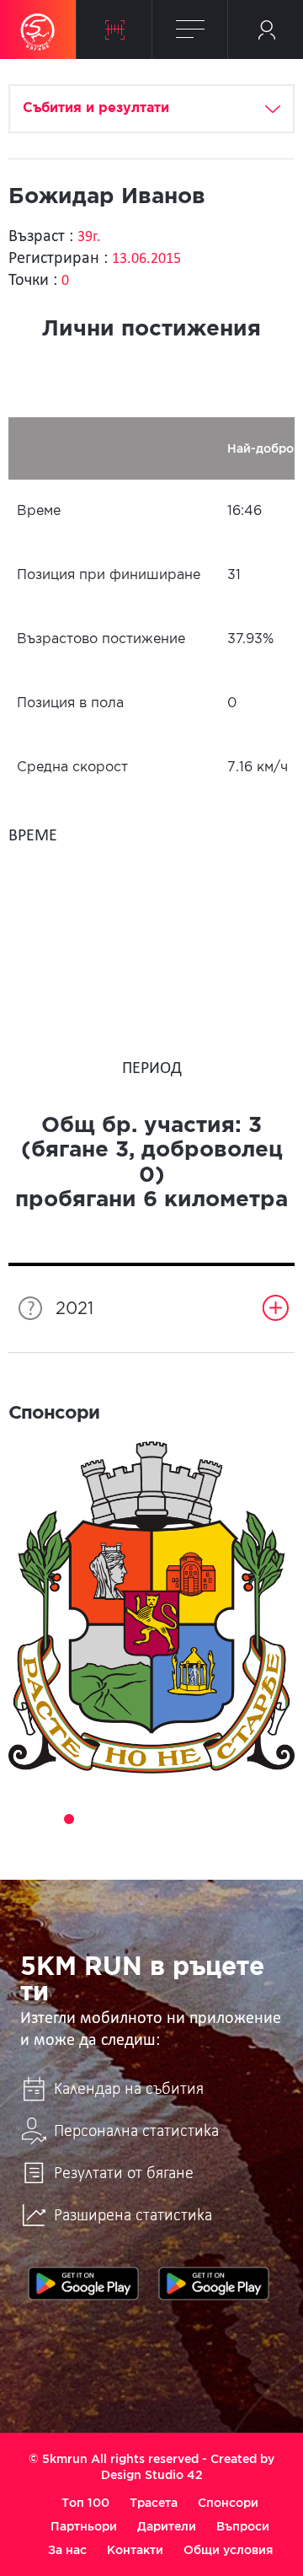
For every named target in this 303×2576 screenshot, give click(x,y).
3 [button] (69, 1819)
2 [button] (45, 1819)
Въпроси (243, 2526)
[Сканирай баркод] (114, 30)
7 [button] (163, 1819)
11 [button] (258, 1819)
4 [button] (93, 1819)
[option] (151, 1607)
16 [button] (187, 1843)
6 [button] (140, 1819)
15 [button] (163, 1843)
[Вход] (266, 30)
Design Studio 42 (152, 2475)
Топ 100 (85, 2503)
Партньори (84, 2526)
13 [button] (116, 1843)
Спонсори (228, 2503)
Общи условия (228, 2550)
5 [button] (116, 1819)
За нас (67, 2550)
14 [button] (140, 1843)
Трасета (154, 2503)
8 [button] (187, 1819)
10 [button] (234, 1819)
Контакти (135, 2550)
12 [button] (281, 1819)
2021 (74, 1309)
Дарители (167, 2526)
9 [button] (210, 1819)
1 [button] (22, 1819)
